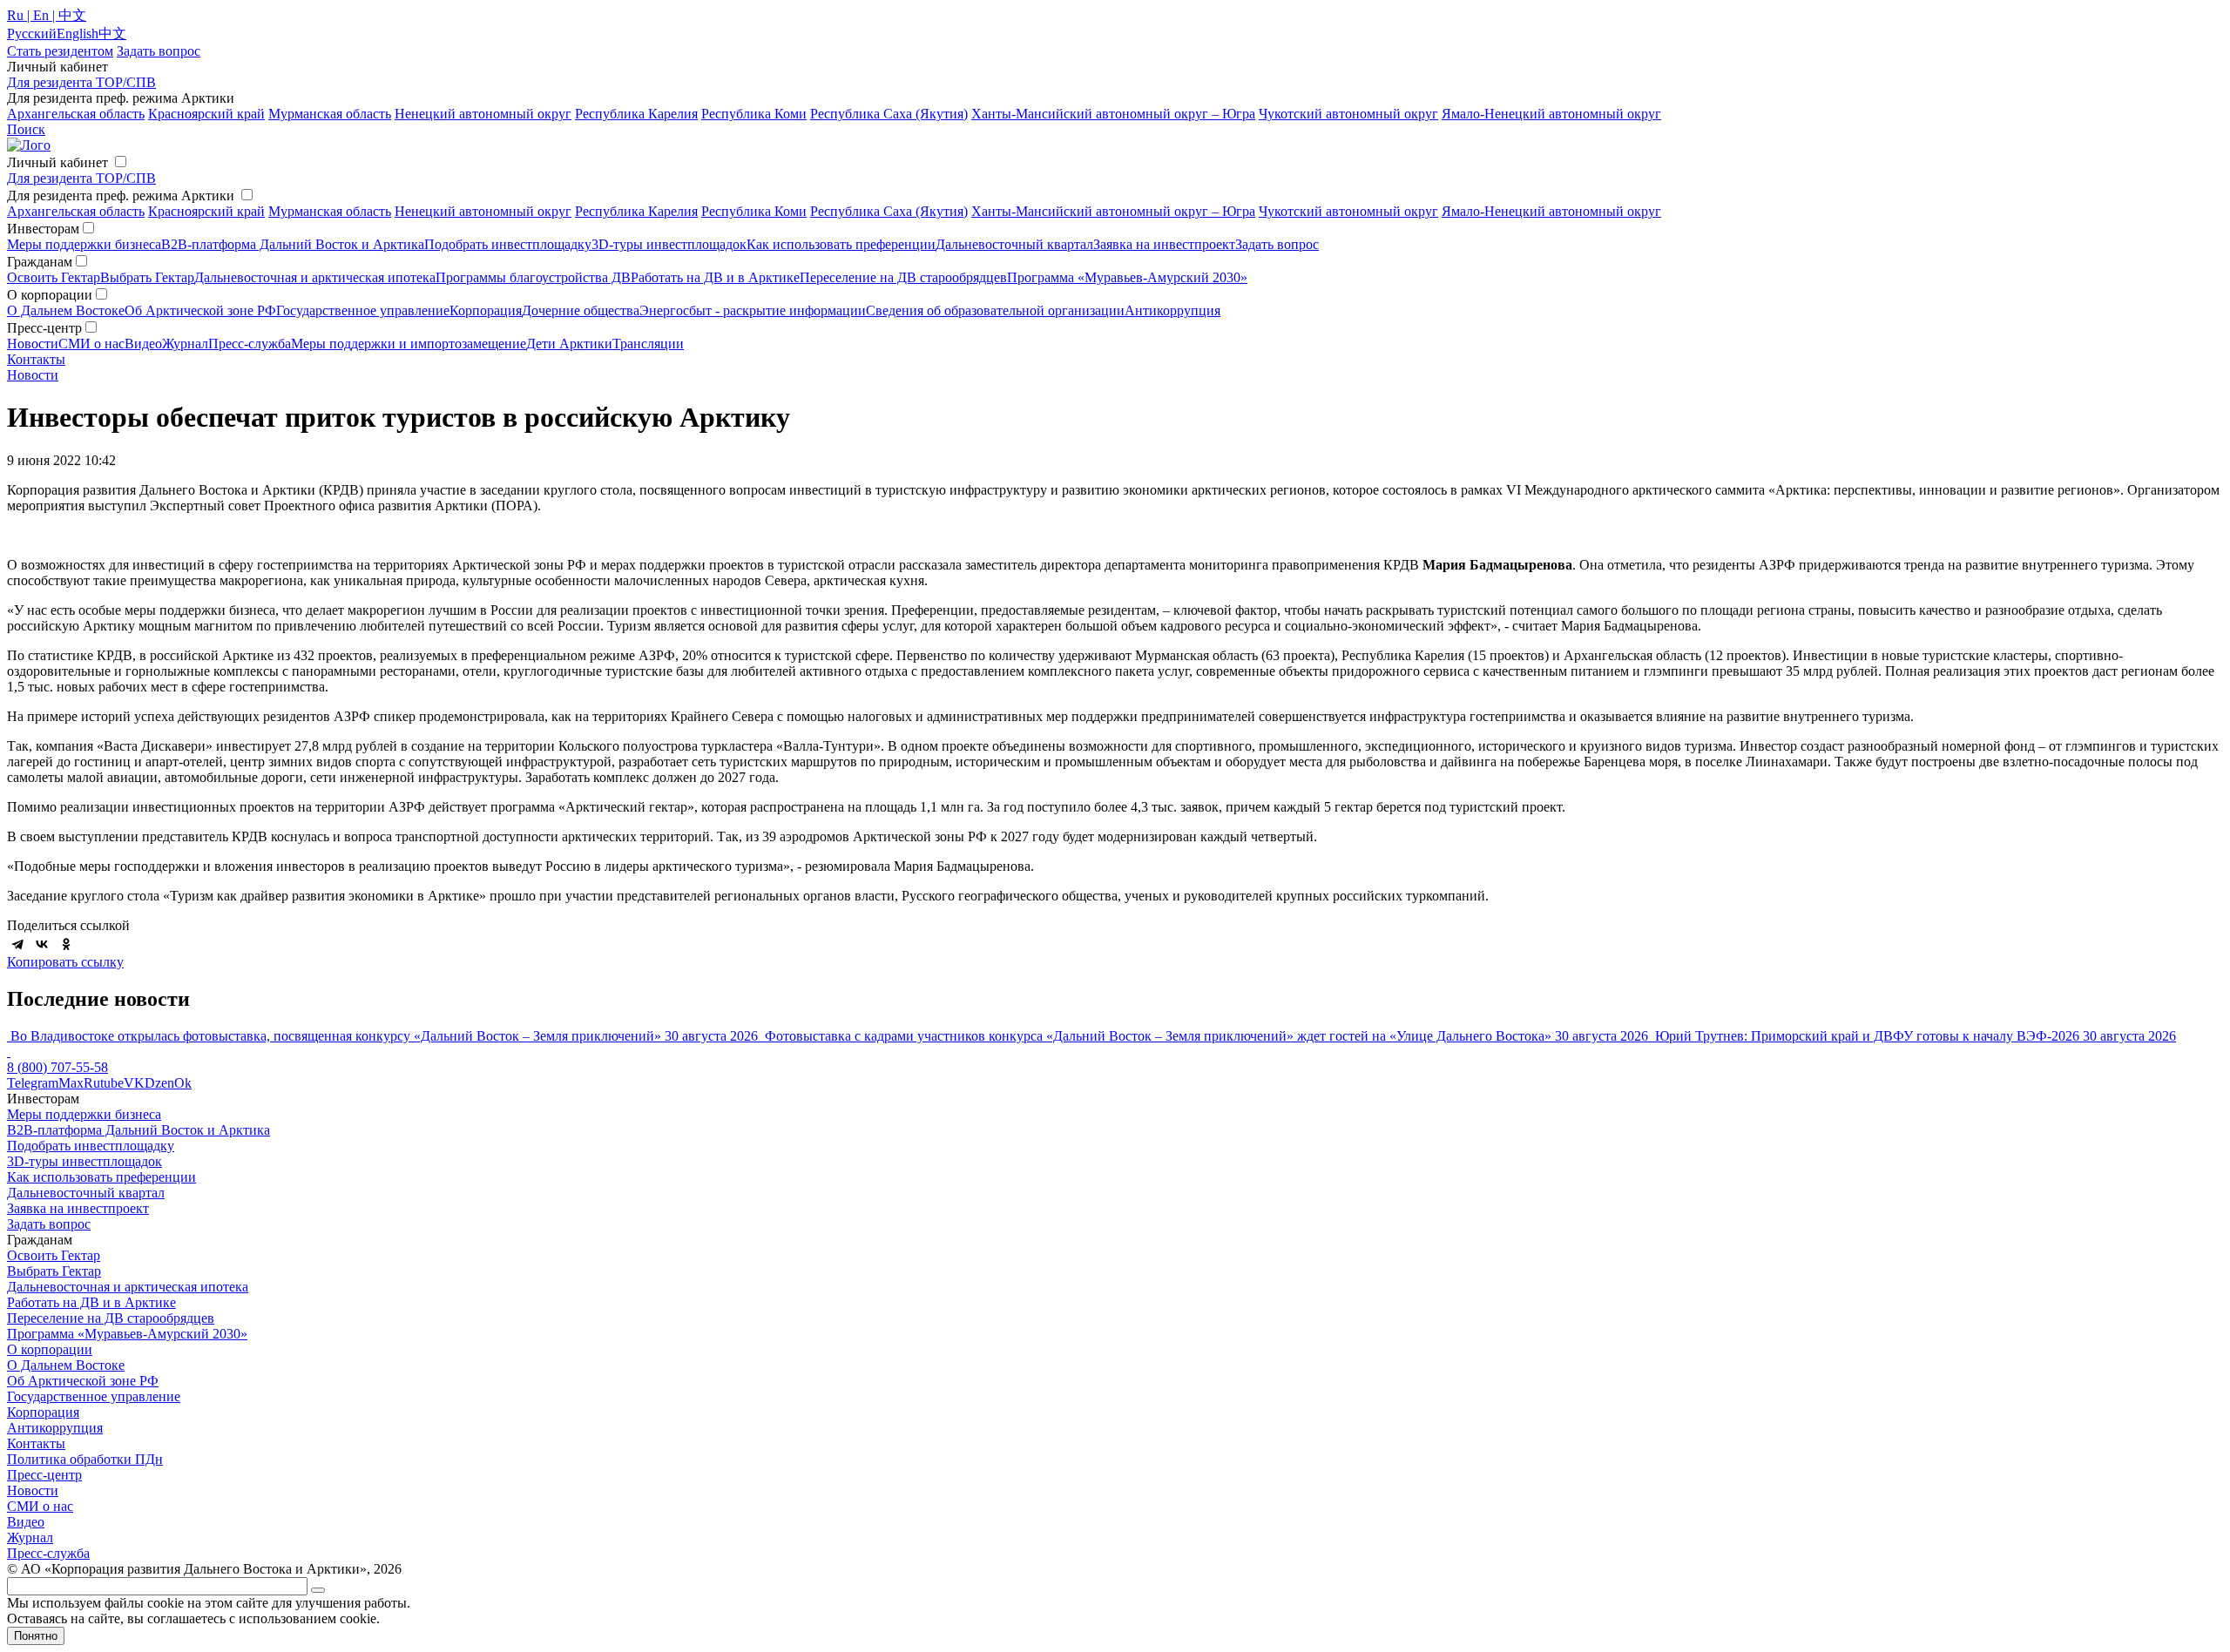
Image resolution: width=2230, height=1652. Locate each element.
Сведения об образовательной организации (995, 310)
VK (134, 1083)
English (78, 34)
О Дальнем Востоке (66, 310)
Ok (183, 1083)
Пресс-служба (250, 344)
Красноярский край (206, 114)
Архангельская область (76, 114)
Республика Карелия (636, 114)
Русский (32, 34)
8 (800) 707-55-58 (57, 1067)
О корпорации (50, 1349)
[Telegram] (17, 944)
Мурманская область (330, 114)
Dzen (159, 1083)
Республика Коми (754, 114)
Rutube (104, 1083)
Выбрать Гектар (147, 277)
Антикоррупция (1172, 310)
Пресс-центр (44, 1475)
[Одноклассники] (66, 944)
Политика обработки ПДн (85, 1459)
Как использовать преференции (841, 244)
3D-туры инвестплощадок (669, 244)
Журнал (185, 344)
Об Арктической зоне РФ (200, 310)
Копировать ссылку (65, 962)
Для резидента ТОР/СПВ (81, 82)
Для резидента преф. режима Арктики (121, 196)
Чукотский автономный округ (1348, 114)
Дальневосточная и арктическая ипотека (315, 277)
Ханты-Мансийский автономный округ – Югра (1113, 114)
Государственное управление (363, 310)
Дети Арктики (569, 344)
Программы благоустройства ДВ (533, 277)
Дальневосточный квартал (1014, 244)
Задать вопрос (1277, 244)
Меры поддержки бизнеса (84, 244)
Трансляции (648, 344)
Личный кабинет (57, 162)
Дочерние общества (581, 310)
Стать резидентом (60, 51)
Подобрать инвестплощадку (508, 244)
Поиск (26, 129)
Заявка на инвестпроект (1164, 244)
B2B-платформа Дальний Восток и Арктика (293, 244)
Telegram (33, 1083)
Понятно (36, 1636)
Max (71, 1083)
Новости (33, 344)
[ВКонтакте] (42, 944)
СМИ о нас (91, 344)
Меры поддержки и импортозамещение (409, 344)
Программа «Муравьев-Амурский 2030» (1127, 277)
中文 (112, 34)
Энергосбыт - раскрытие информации (753, 310)
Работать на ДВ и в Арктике (715, 277)
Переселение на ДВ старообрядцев (903, 277)
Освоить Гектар (54, 277)
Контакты (36, 359)
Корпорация (486, 310)
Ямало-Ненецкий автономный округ (1551, 114)
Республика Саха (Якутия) (889, 114)
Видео (143, 344)
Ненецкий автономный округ (483, 114)
